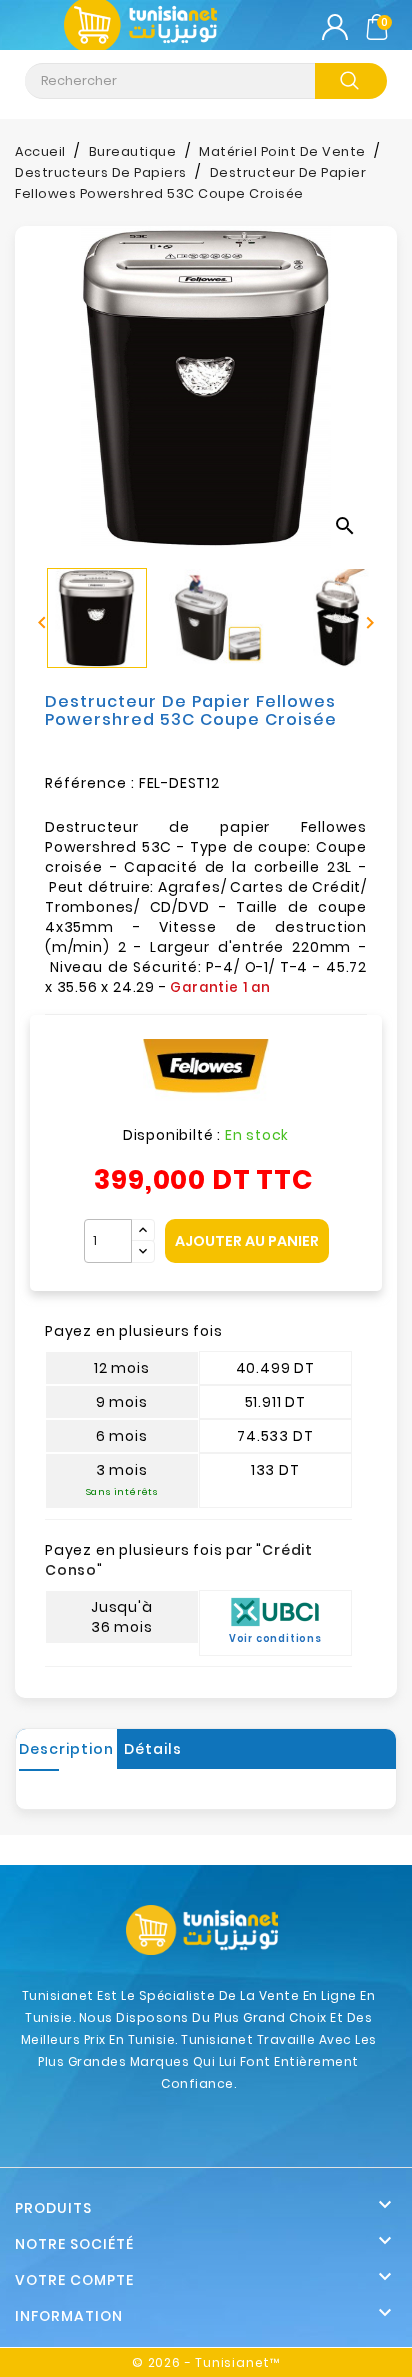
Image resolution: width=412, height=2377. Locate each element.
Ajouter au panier (247, 1241)
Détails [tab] (153, 1749)
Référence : (90, 783)
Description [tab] (66, 1749)
